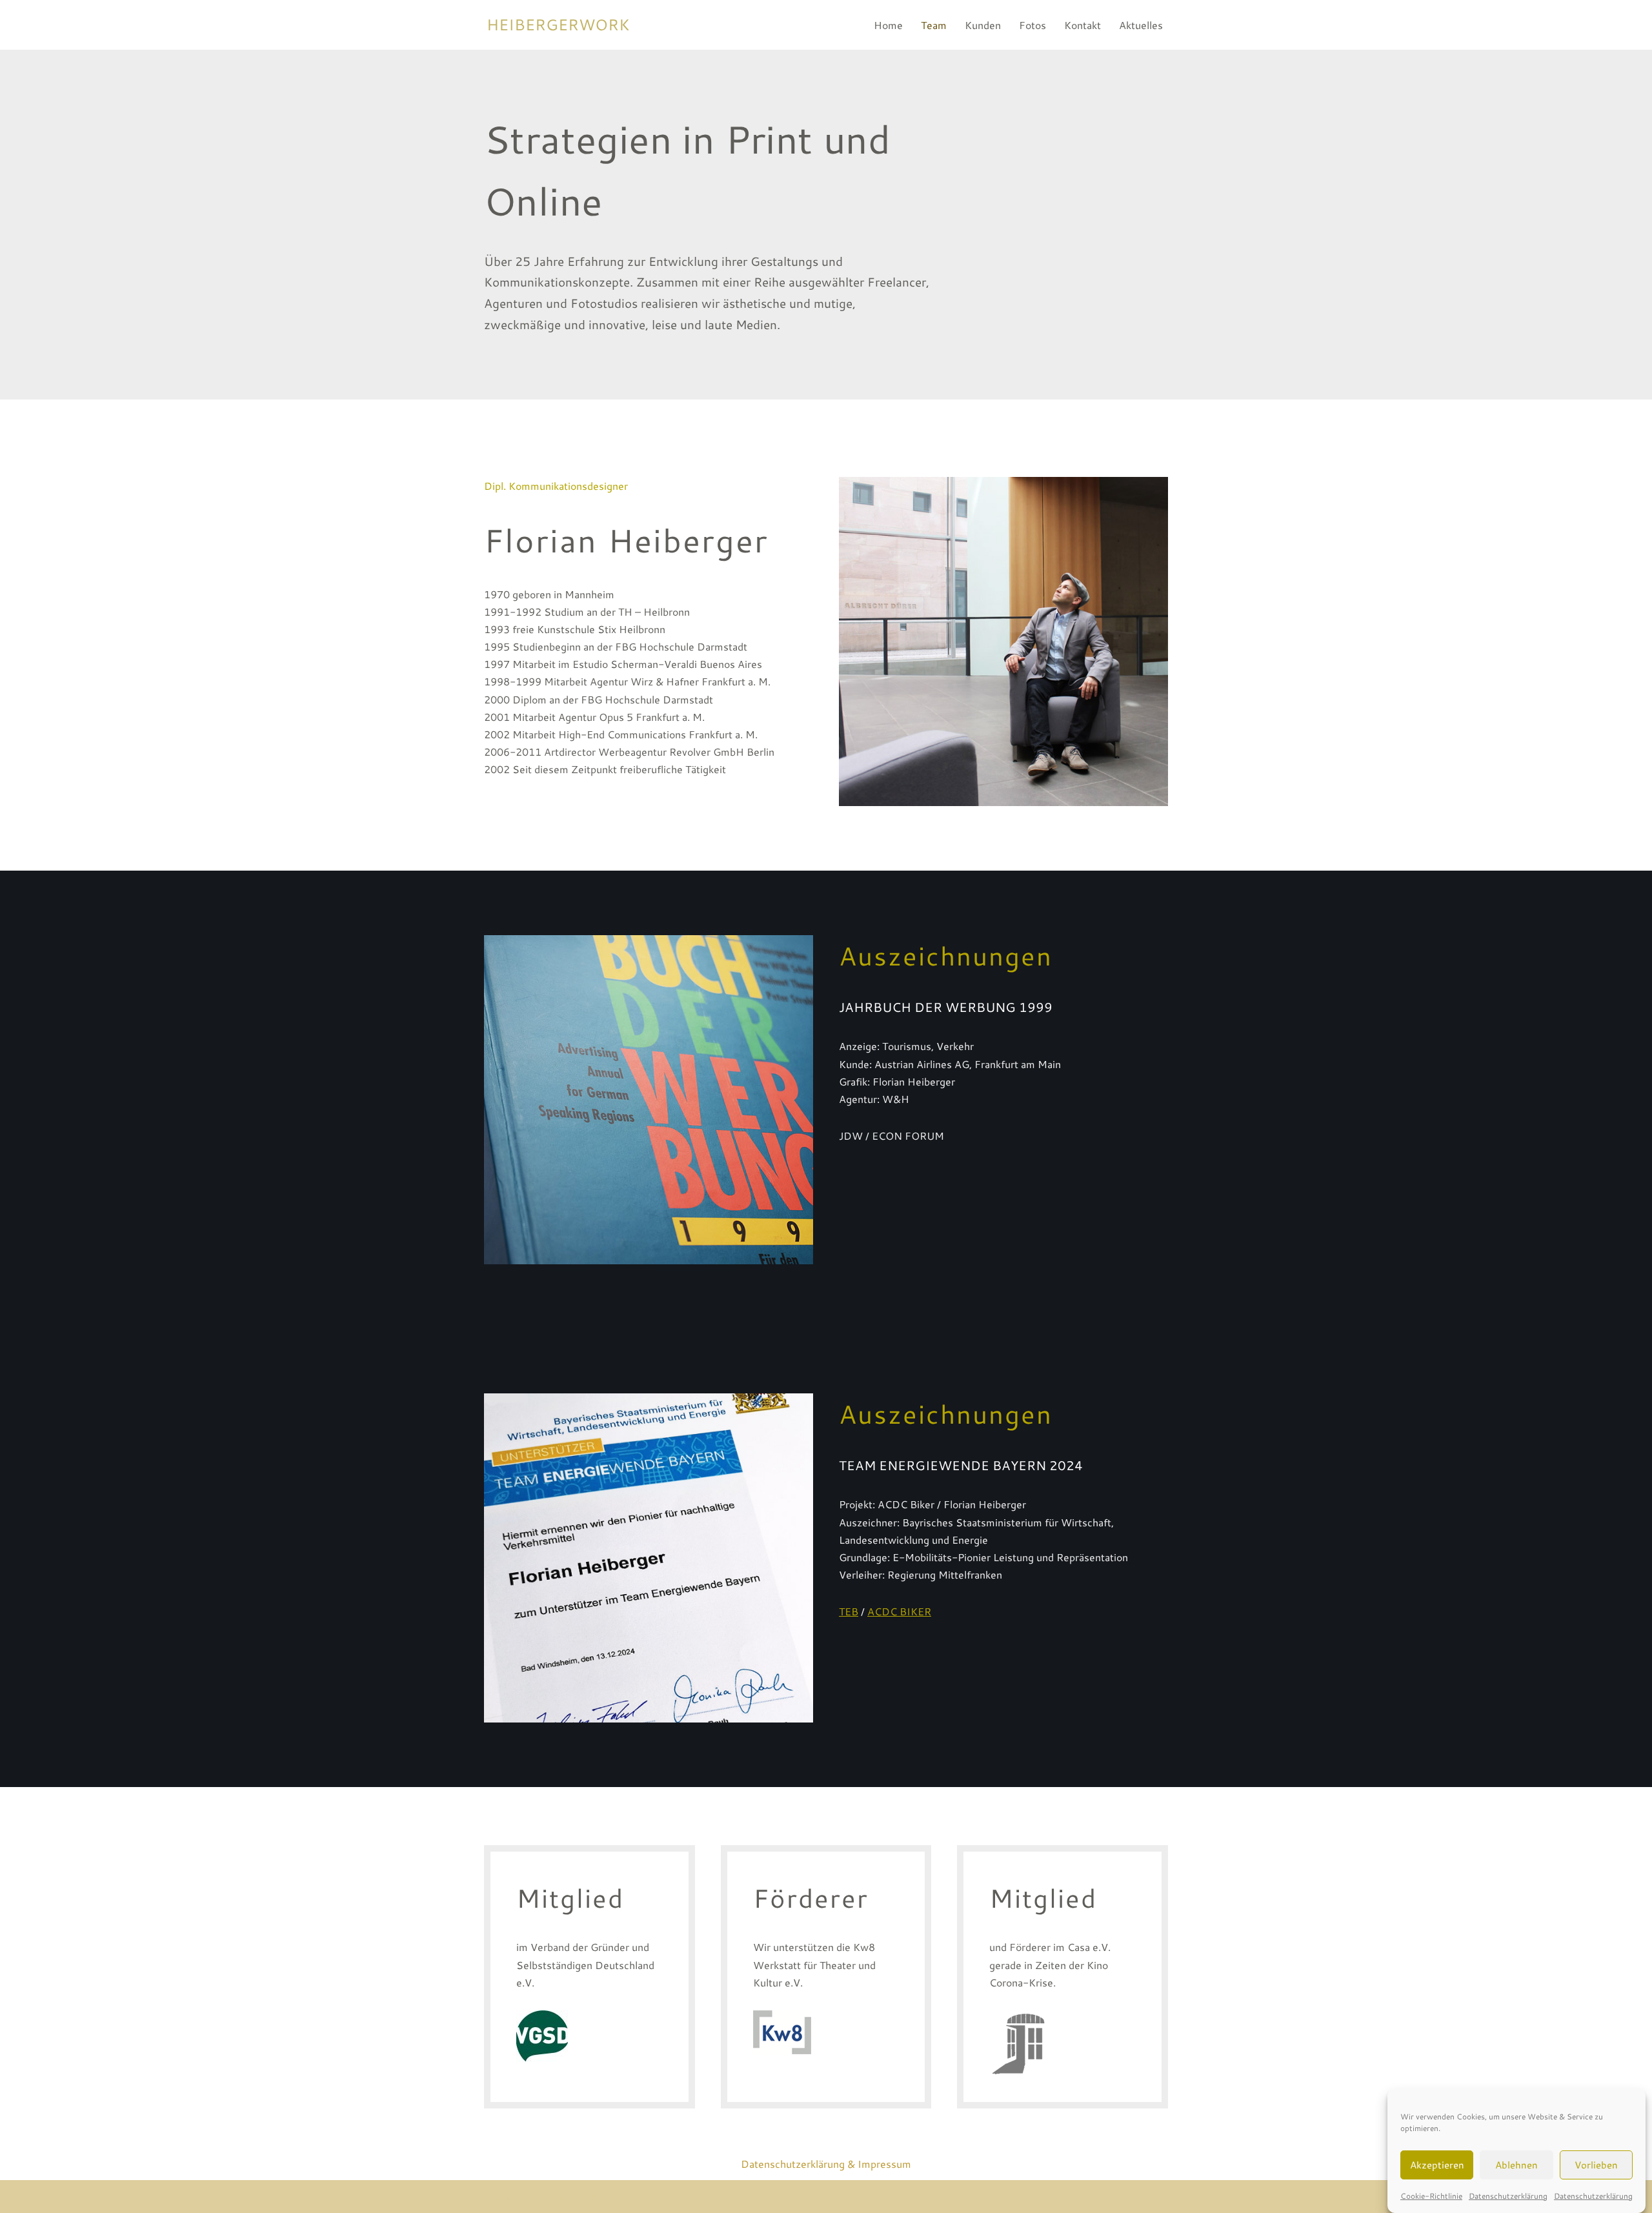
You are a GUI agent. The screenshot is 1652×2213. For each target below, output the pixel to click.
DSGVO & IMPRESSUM (545, 2197)
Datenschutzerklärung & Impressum (826, 2164)
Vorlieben (1596, 2164)
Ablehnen (1516, 2164)
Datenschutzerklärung (1508, 2196)
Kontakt (1083, 25)
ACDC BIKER (899, 1611)
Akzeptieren (1437, 2164)
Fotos (1032, 25)
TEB (849, 1611)
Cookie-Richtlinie (1431, 2196)
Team (934, 25)
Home (888, 25)
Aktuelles (1141, 25)
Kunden (983, 25)
